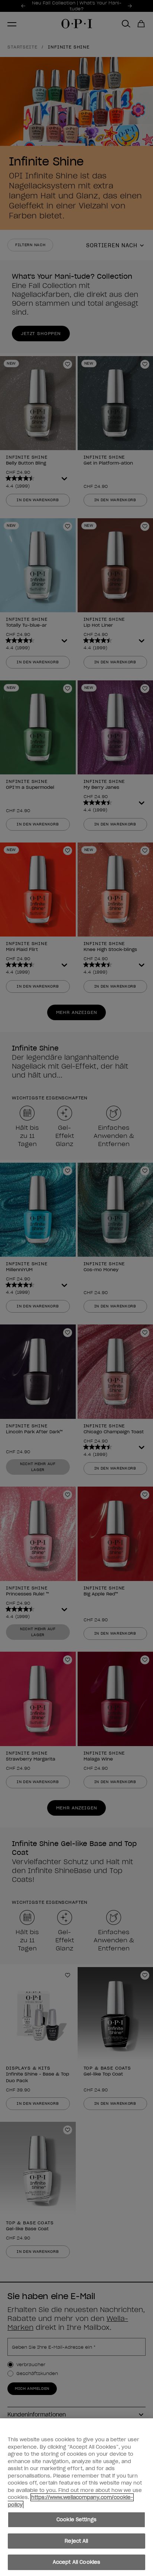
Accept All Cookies (76, 2562)
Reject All (76, 2541)
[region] (76, 2497)
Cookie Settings (76, 2520)
